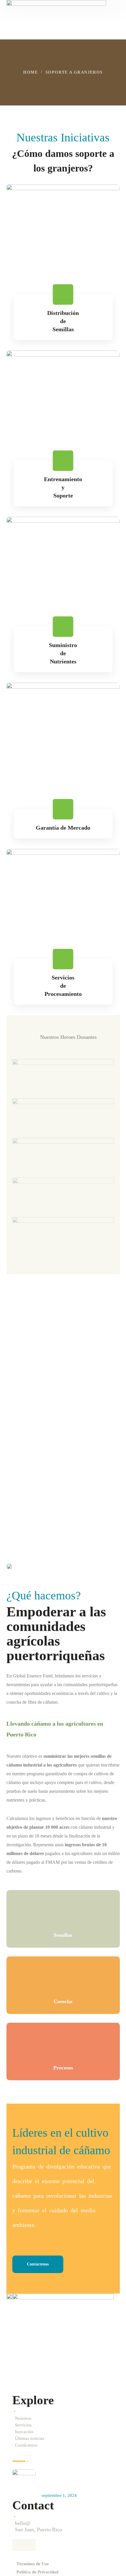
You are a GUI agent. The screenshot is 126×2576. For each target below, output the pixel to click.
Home (30, 72)
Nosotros (23, 2418)
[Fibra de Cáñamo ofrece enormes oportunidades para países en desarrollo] (24, 2481)
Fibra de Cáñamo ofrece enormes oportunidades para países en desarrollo (75, 2479)
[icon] (18, 2545)
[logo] (56, 14)
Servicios (23, 2425)
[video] (27, 1455)
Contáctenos (26, 2445)
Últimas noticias (30, 2438)
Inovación (24, 2432)
